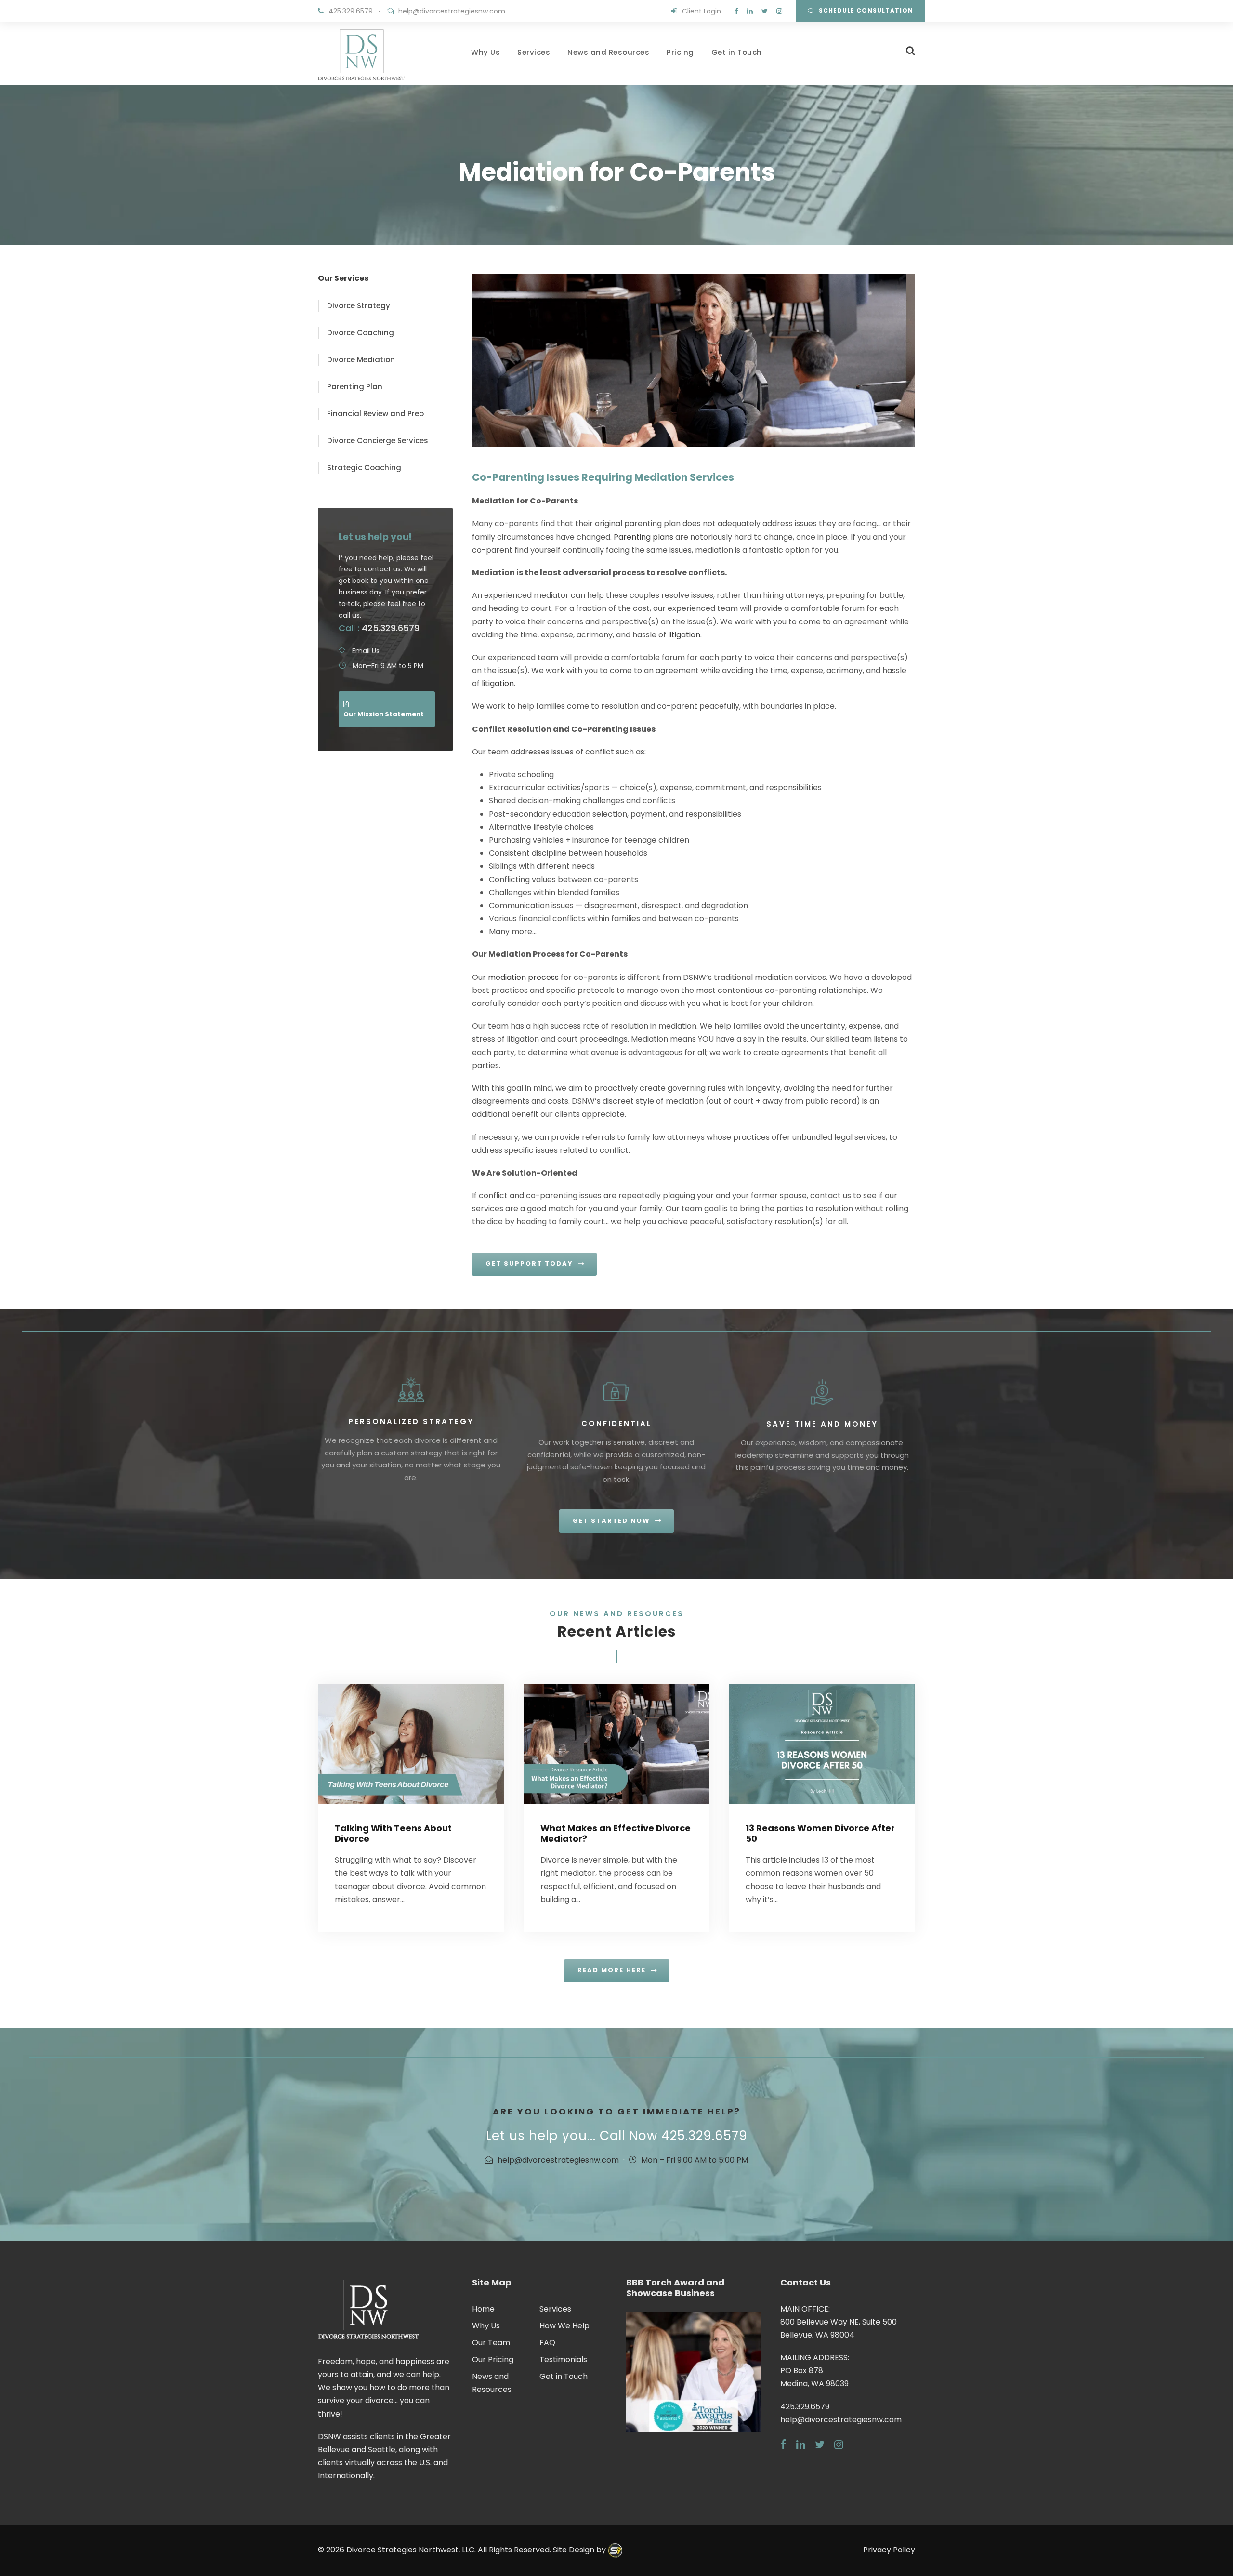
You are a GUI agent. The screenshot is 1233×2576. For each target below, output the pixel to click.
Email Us (366, 651)
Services (534, 52)
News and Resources (608, 52)
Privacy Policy (889, 2550)
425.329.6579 (351, 11)
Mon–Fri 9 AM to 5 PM (388, 666)
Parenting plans (643, 537)
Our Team (491, 2343)
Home (483, 2309)
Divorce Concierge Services (378, 441)
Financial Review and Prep (375, 414)
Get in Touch (737, 52)
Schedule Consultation (866, 10)
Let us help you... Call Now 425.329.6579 (617, 2136)
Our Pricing (493, 2359)
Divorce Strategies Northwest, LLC (410, 2550)
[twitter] (765, 11)
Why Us (485, 52)
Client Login (702, 11)
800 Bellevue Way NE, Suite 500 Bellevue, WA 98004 (839, 2322)
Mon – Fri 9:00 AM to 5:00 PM (695, 2160)
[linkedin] (750, 11)
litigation (684, 635)
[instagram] (779, 11)
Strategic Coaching (364, 468)
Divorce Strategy (359, 306)
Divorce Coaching (361, 333)
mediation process (523, 977)
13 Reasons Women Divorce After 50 (820, 1833)
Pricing (680, 52)
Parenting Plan (355, 387)
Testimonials (563, 2359)
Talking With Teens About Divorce (393, 1833)
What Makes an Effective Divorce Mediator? (616, 1833)
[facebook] (736, 11)
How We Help (564, 2326)
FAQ (547, 2343)
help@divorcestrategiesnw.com (452, 11)
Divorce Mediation (361, 360)
